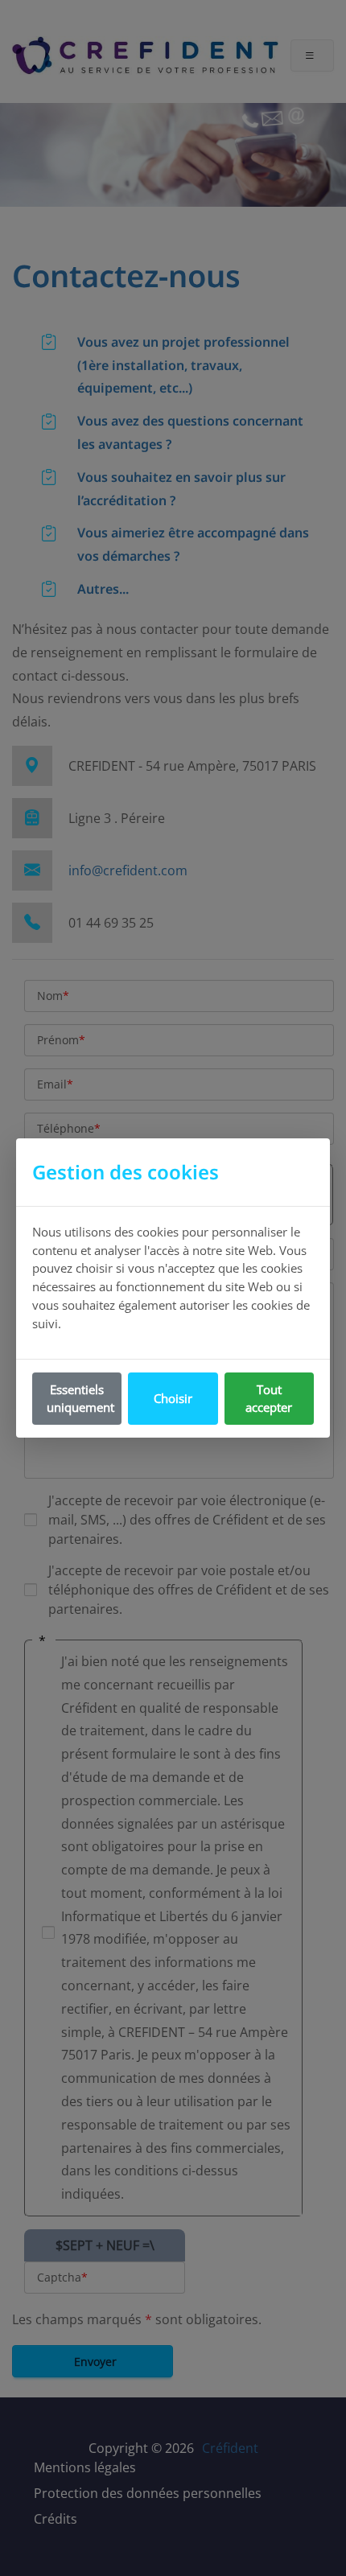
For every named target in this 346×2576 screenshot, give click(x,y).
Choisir (173, 1398)
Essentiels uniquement (80, 1399)
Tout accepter (269, 1399)
